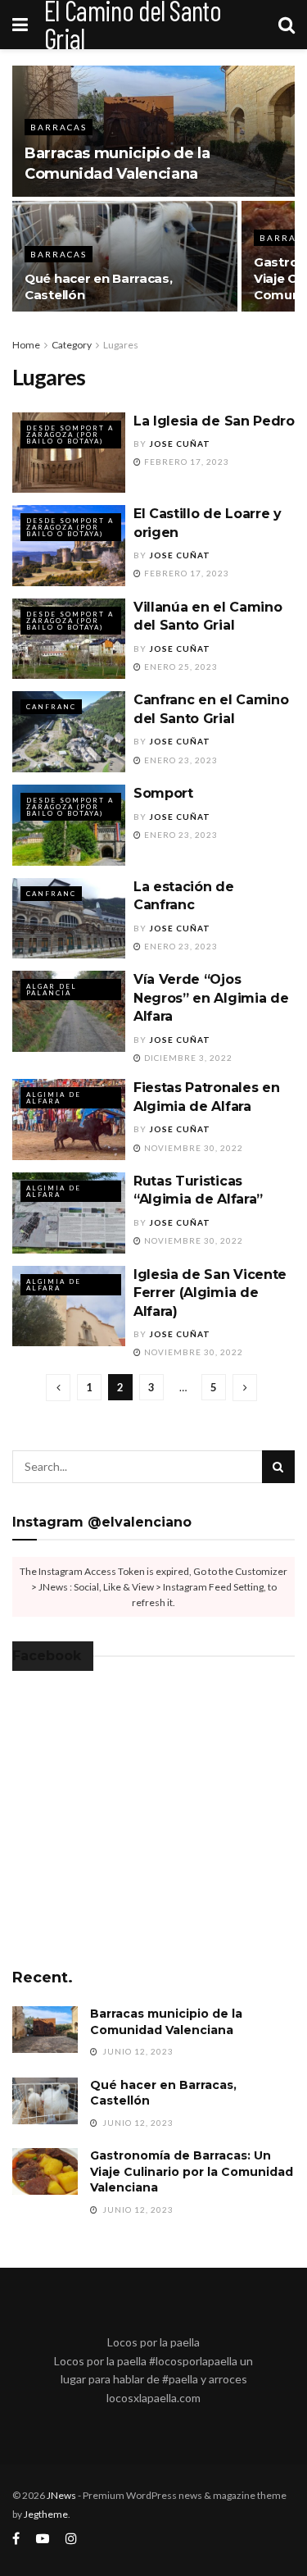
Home (26, 345)
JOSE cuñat (180, 444)
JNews (61, 2495)
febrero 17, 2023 (185, 462)
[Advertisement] (154, 1833)
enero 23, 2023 (180, 760)
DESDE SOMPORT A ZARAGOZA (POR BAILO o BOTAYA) (70, 435)
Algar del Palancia (52, 990)
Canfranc (51, 707)
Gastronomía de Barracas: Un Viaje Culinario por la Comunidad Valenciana (192, 2171)
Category (72, 345)
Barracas (59, 127)
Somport (163, 793)
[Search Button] (278, 1467)
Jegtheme (46, 2514)
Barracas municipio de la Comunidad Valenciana (166, 2022)
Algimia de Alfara (54, 1098)
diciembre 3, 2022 (187, 1058)
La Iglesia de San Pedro (214, 421)
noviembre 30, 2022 (192, 1148)
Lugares (121, 345)
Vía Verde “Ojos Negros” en (211, 998)
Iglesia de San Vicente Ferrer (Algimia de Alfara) (210, 1293)
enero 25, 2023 (180, 667)
